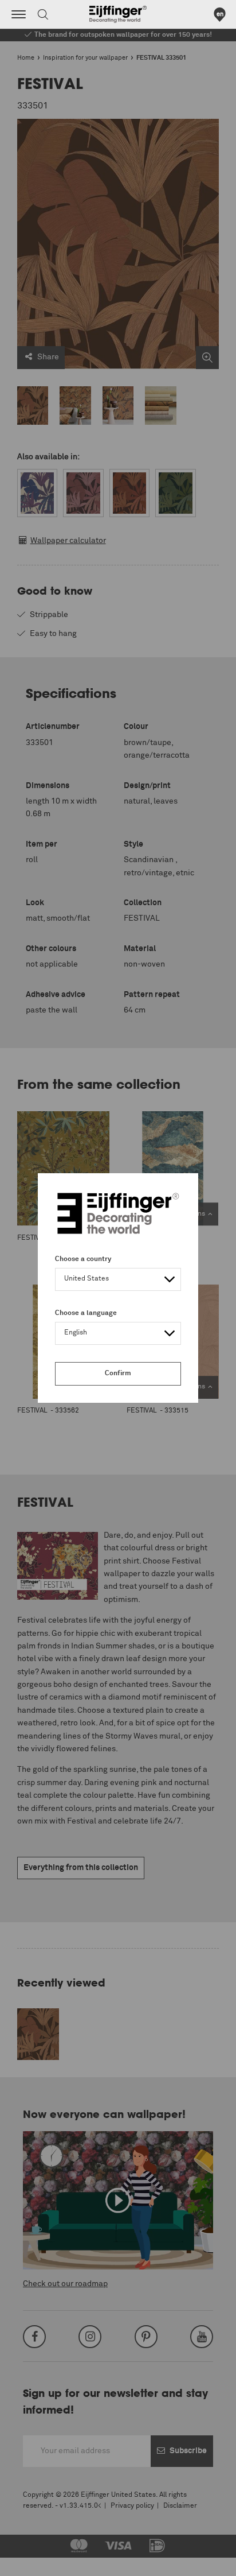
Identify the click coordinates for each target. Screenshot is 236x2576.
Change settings (38, 2561)
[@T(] (19, 14)
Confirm (118, 1374)
